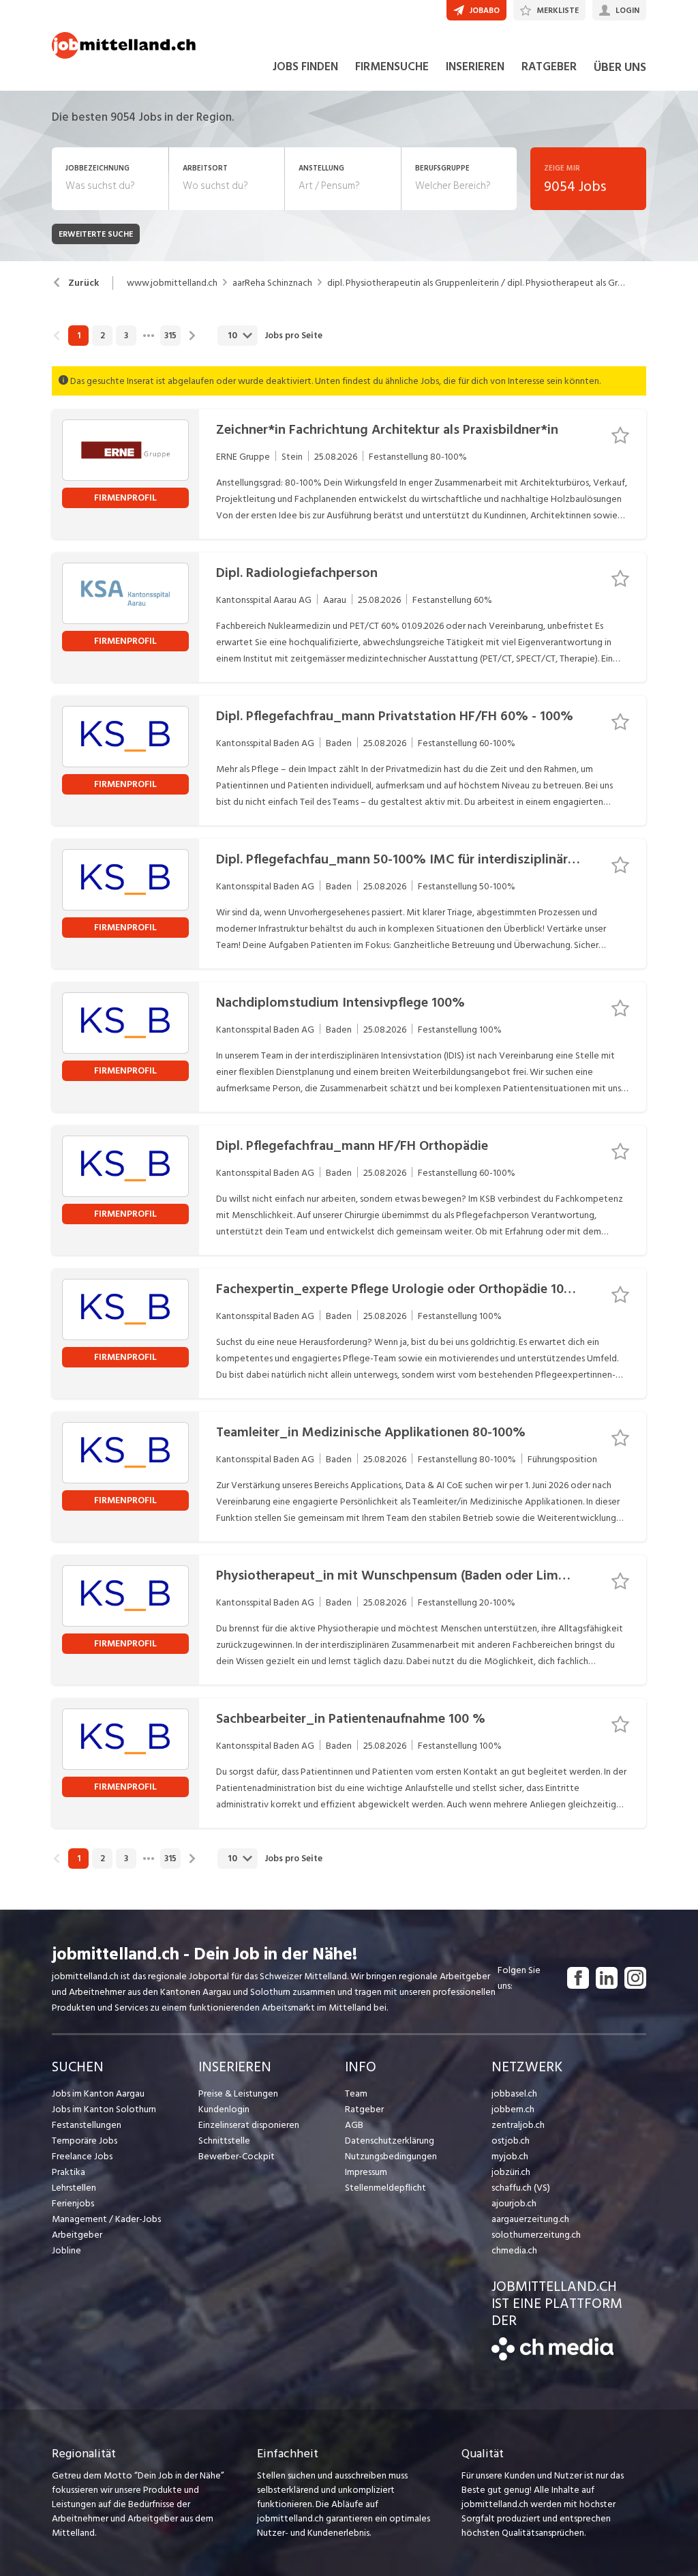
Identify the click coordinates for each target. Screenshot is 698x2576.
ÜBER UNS (620, 67)
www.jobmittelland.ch (172, 283)
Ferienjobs (73, 2203)
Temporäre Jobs (85, 2141)
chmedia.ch (514, 2250)
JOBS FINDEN (305, 67)
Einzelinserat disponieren (249, 2125)
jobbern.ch (513, 2109)
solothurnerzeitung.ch (536, 2235)
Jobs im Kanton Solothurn (104, 2109)
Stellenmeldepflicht (385, 2188)
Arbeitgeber (77, 2235)
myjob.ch (510, 2156)
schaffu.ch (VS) (521, 2188)
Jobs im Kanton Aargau (98, 2093)
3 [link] (126, 336)
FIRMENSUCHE (392, 67)
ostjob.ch (511, 2141)
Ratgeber (364, 2109)
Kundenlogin (224, 2109)
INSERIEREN (475, 67)
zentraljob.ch (518, 2125)
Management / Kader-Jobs (106, 2219)
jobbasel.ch (514, 2093)
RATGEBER (549, 67)
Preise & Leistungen (238, 2093)
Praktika (69, 2172)
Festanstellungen (87, 2125)
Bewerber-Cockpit (237, 2156)
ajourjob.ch (514, 2203)
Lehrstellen (74, 2188)
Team (356, 2093)
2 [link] (103, 336)
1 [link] (79, 336)
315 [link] (170, 336)
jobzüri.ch (511, 2172)
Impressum (366, 2172)
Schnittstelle (224, 2141)
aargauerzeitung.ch (530, 2219)
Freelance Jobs (82, 2156)
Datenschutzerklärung (390, 2141)
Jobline (66, 2250)
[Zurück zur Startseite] (552, 2357)
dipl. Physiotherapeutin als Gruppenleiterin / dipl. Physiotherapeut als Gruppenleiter (476, 283)
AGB (354, 2125)
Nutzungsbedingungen (391, 2156)
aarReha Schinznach (272, 283)
